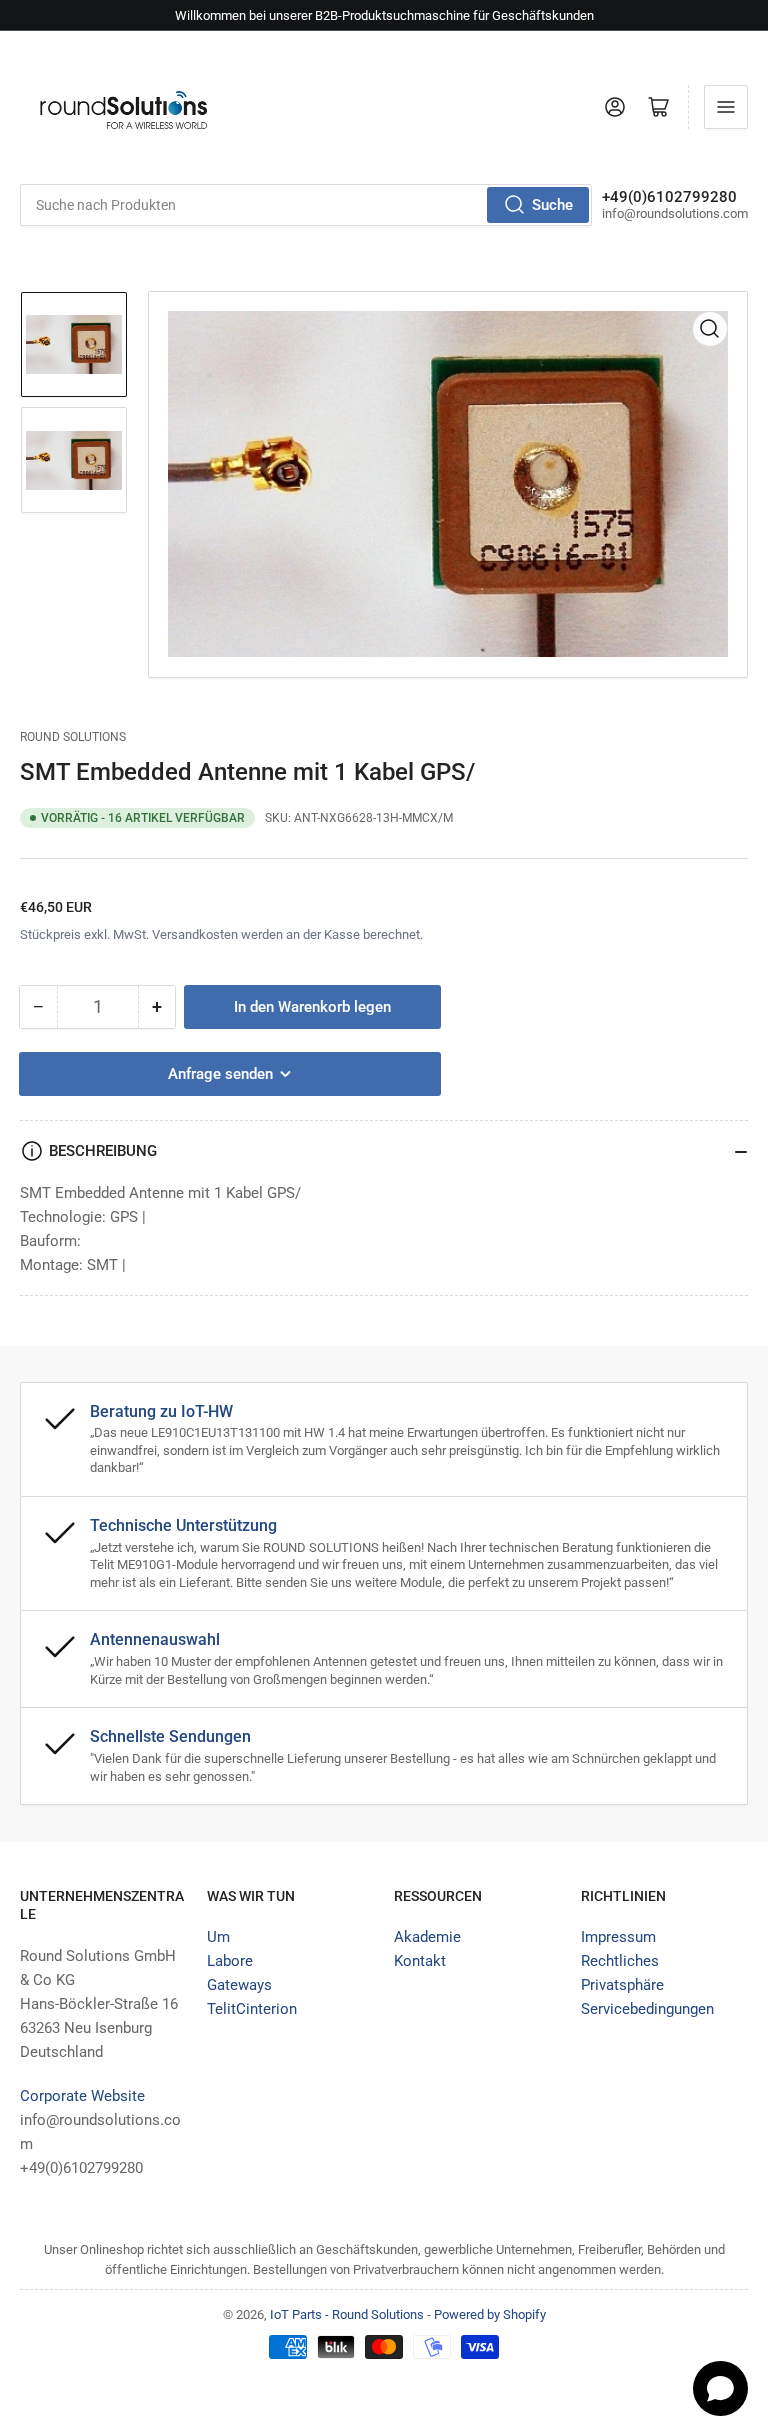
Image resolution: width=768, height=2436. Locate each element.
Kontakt (420, 1961)
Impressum (618, 1937)
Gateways (239, 1985)
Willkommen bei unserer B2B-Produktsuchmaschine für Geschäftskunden (384, 15)
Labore (230, 1961)
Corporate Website (82, 2096)
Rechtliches (620, 1961)
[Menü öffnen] (726, 107)
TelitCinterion (252, 2009)
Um (218, 1937)
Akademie (427, 1937)
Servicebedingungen (647, 2009)
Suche (552, 205)
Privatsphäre (622, 1985)
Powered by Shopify (490, 2314)
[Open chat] (720, 2388)
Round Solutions (73, 737)
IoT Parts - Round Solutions (347, 2314)
